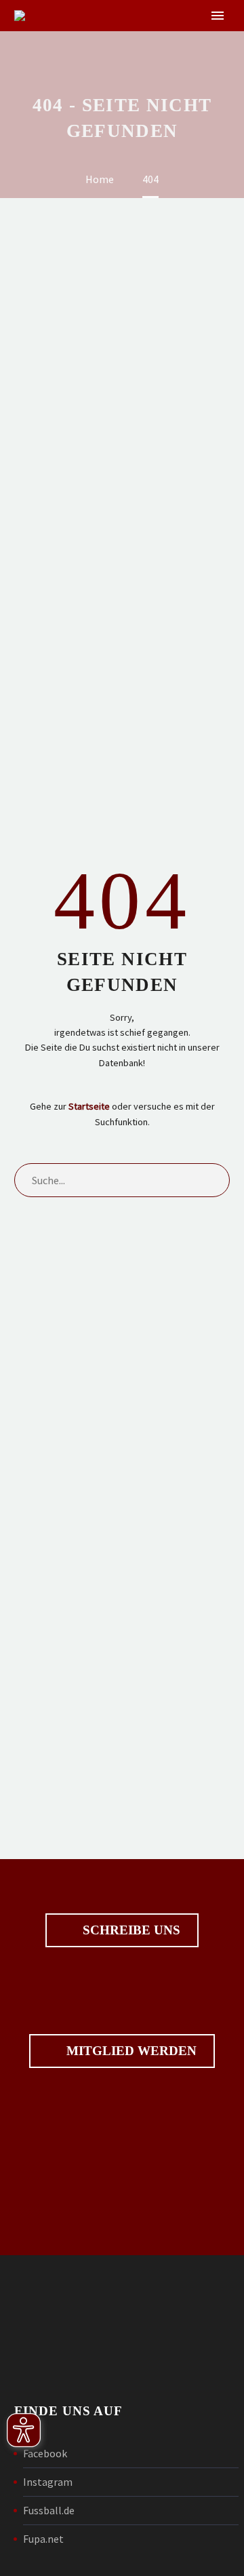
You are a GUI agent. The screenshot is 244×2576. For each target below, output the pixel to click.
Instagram (48, 2482)
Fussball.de (49, 2510)
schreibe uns (122, 1930)
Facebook (45, 2453)
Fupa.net (43, 2539)
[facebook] (99, 2174)
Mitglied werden (122, 2051)
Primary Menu (218, 16)
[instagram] (145, 2174)
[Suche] (213, 1180)
